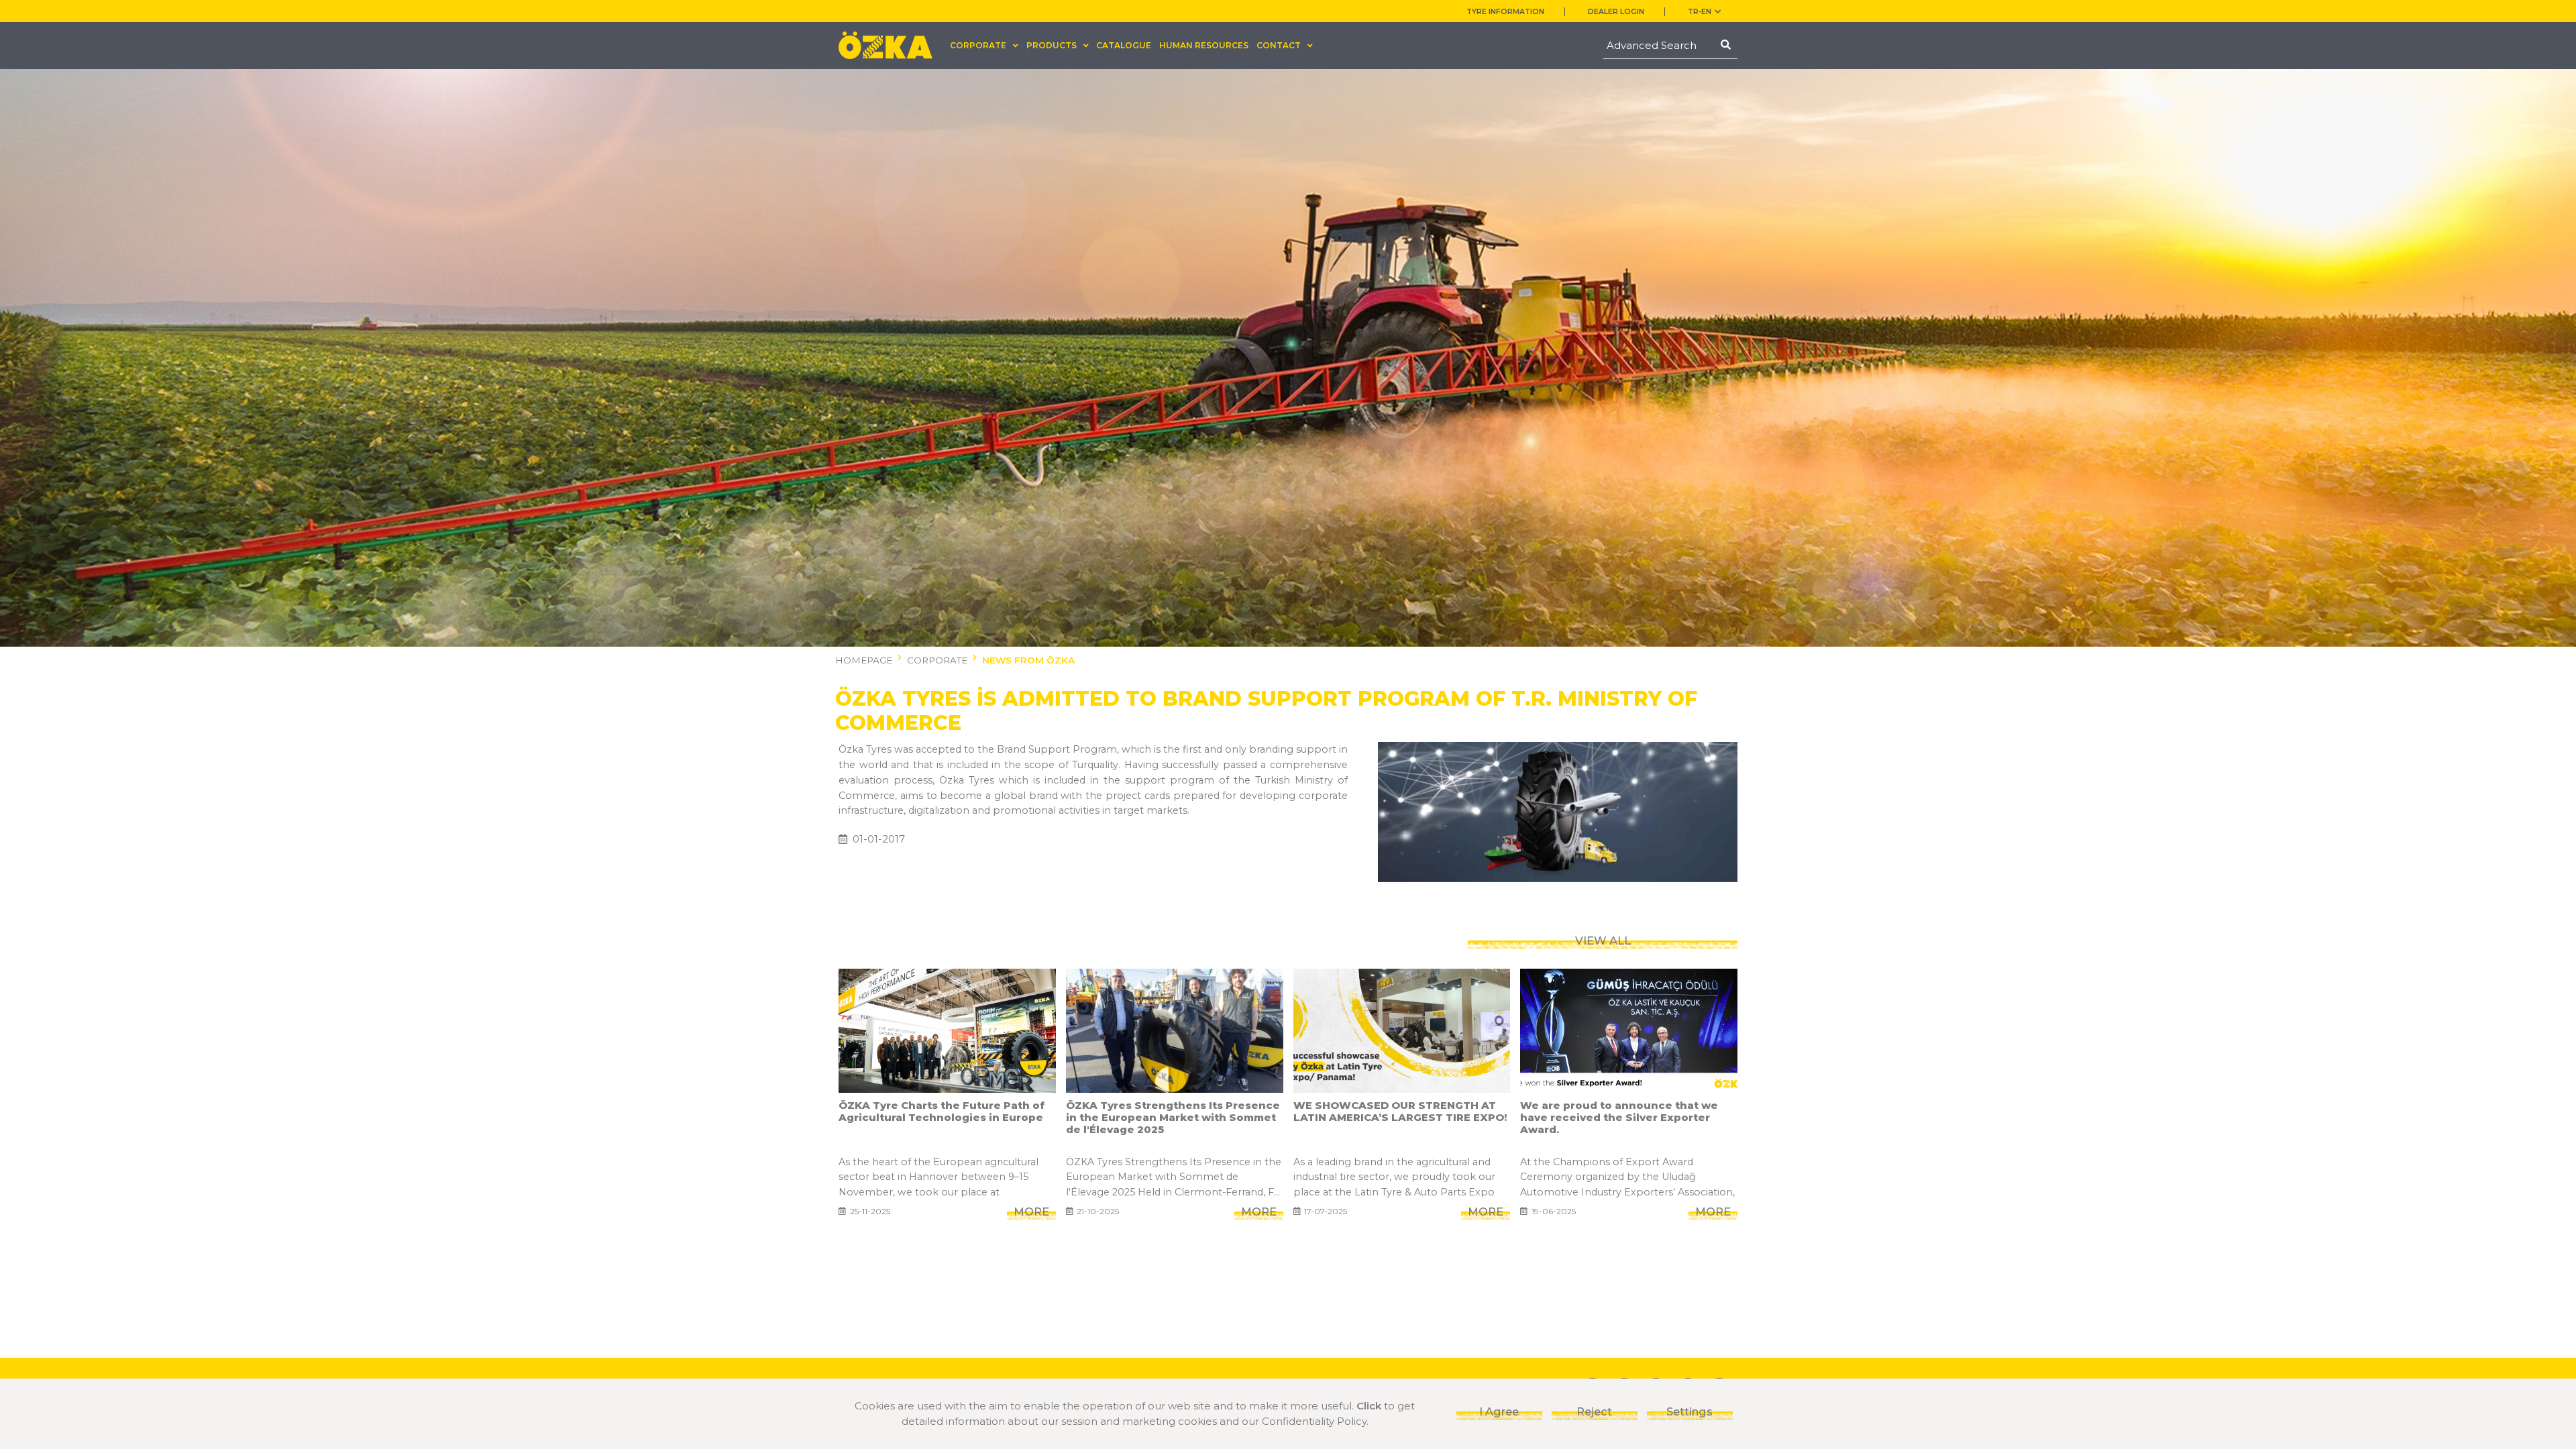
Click (1369, 1406)
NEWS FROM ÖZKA (1028, 660)
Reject (1594, 1411)
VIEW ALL (1603, 941)
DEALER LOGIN (1616, 12)
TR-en (1700, 12)
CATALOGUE (1124, 45)
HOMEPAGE (864, 660)
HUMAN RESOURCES (1204, 45)
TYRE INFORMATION (1505, 12)
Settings (1689, 1411)
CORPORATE (937, 660)
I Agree (1499, 1411)
